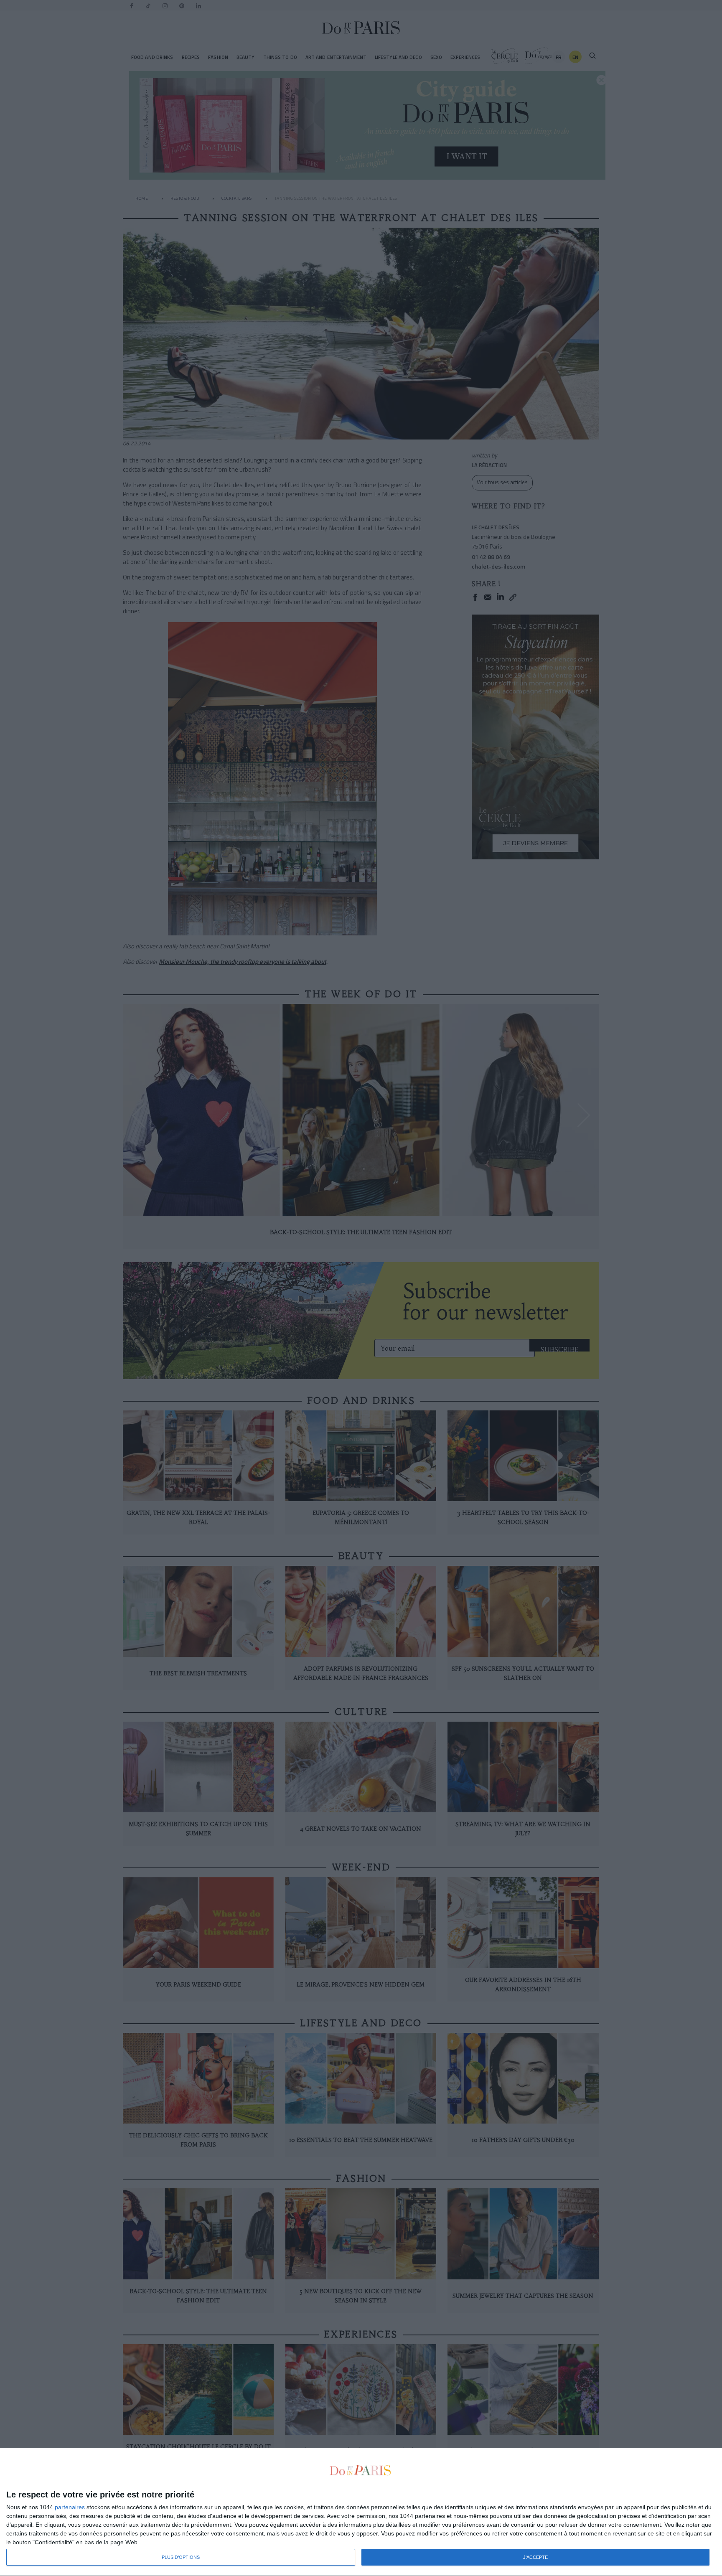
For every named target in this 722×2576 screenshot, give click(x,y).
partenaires (70, 2507)
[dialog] (361, 2512)
